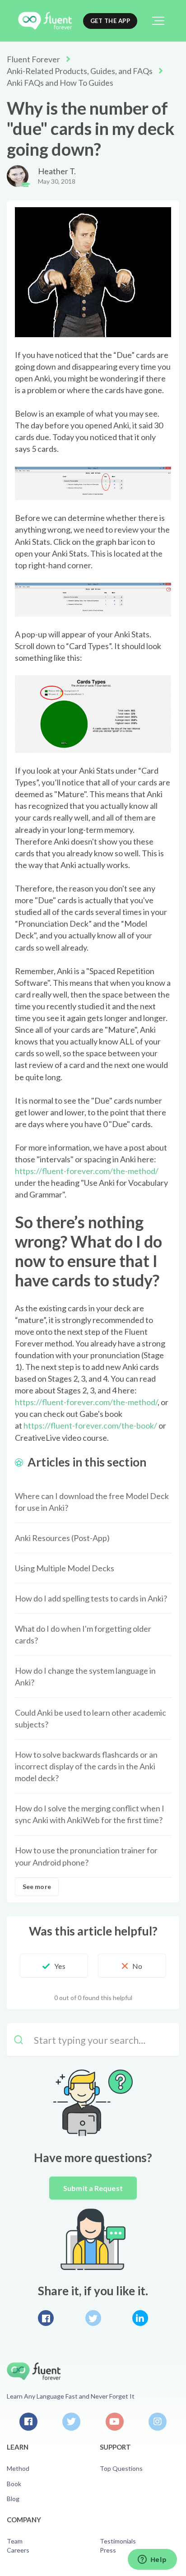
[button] (158, 21)
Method (18, 2468)
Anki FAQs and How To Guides (60, 83)
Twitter (93, 2318)
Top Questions (121, 2468)
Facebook (46, 2318)
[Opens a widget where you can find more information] (152, 2560)
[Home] (45, 21)
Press (108, 2550)
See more (37, 1887)
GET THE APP (110, 21)
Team (15, 2541)
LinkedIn (140, 2318)
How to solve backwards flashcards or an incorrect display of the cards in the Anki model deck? (86, 1766)
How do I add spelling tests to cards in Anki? (91, 1598)
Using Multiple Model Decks (65, 1568)
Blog (13, 2499)
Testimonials (118, 2541)
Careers (18, 2550)
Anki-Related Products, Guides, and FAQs (80, 71)
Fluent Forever (33, 59)
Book (14, 2484)
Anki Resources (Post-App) (62, 1538)
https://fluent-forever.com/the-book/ (90, 1425)
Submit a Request (93, 2188)
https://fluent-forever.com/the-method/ (87, 1171)
